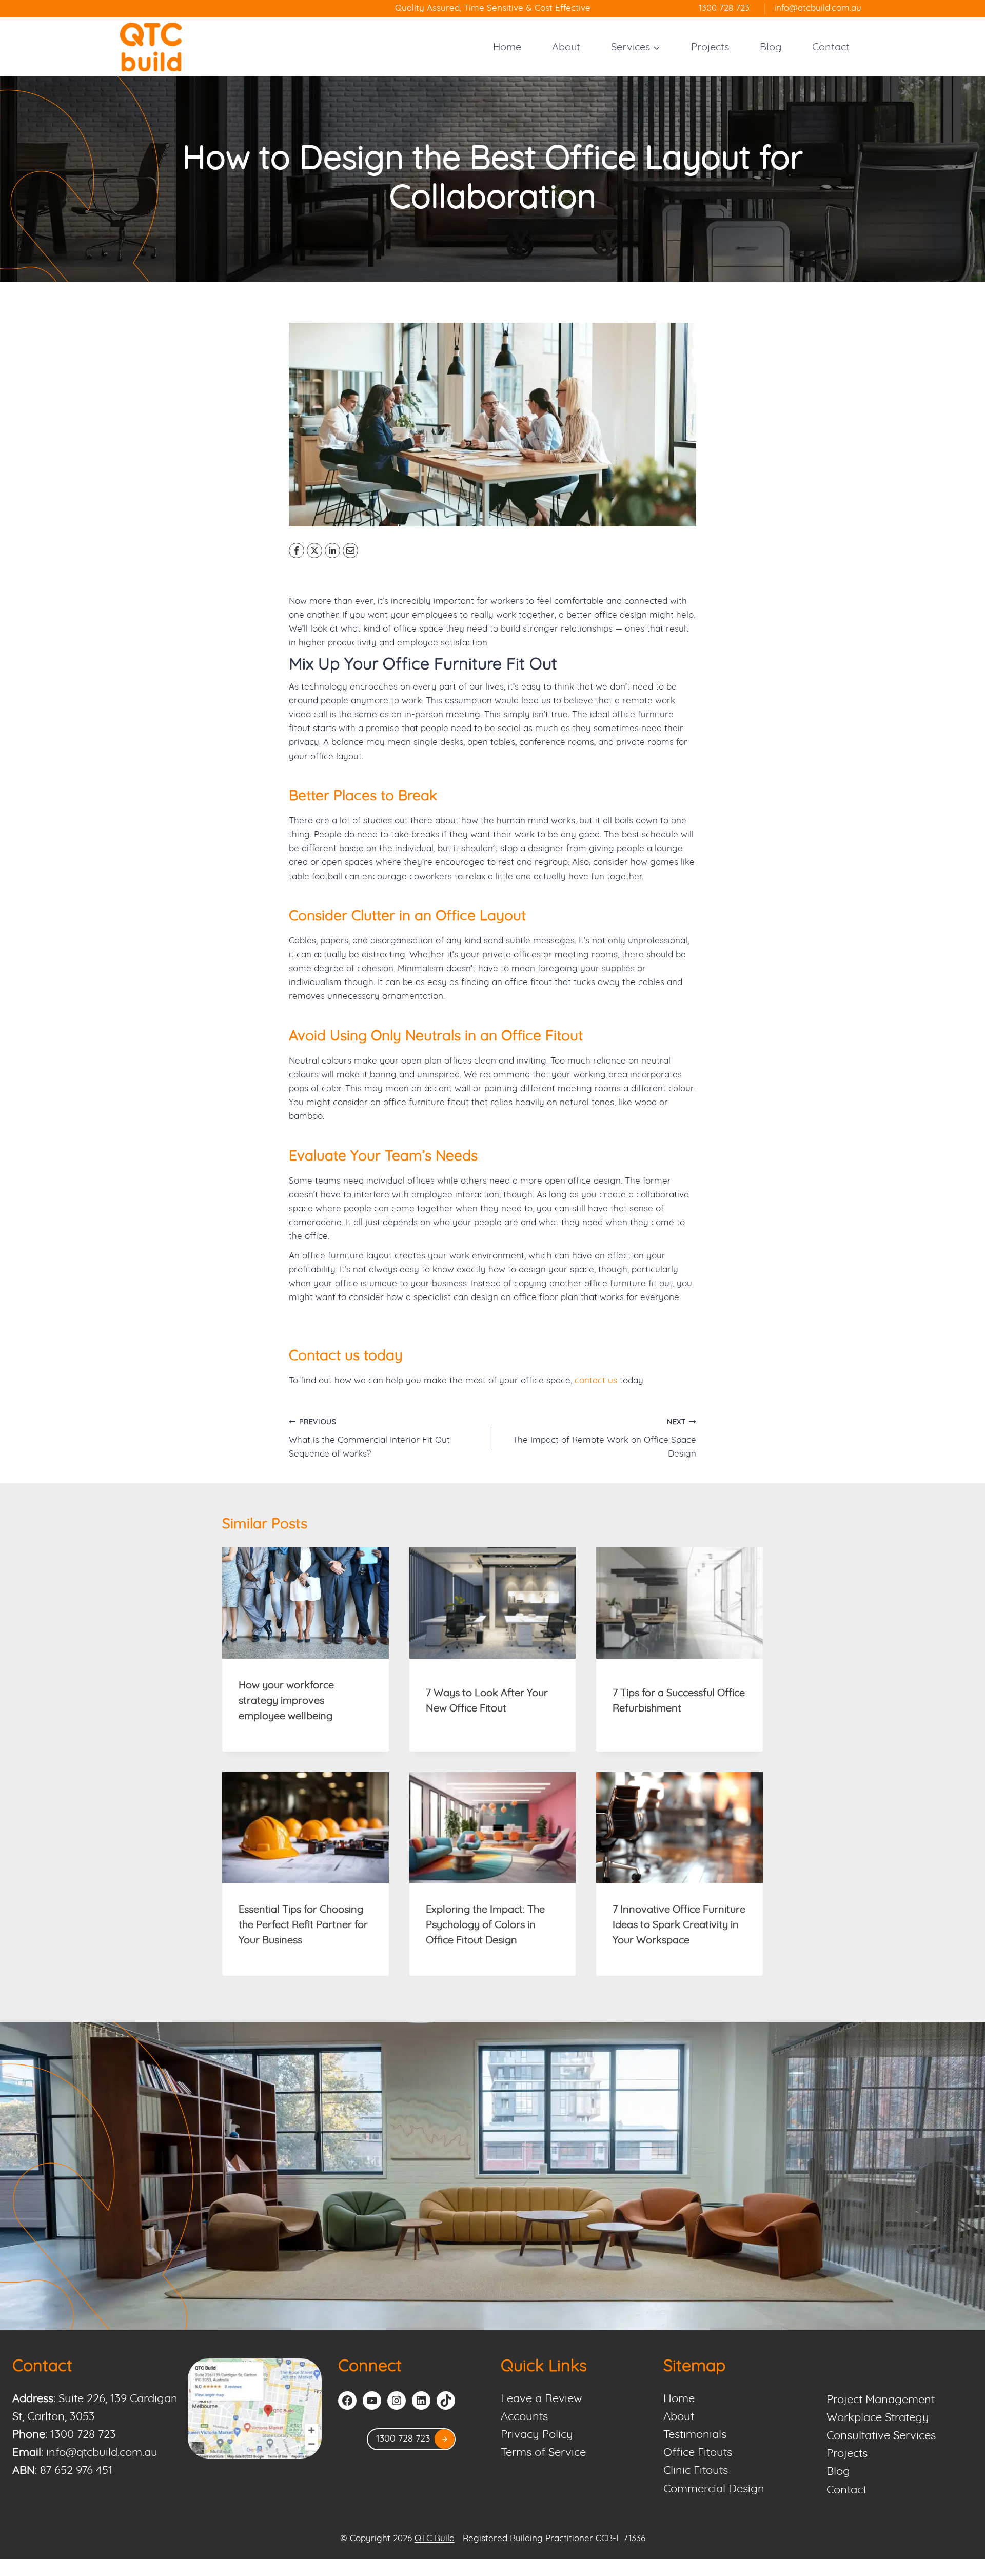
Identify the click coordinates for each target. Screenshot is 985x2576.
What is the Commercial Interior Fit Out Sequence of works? (369, 1439)
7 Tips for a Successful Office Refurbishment (679, 1701)
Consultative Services (881, 2436)
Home (507, 47)
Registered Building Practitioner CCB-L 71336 (554, 2539)
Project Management (881, 2400)
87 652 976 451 (76, 2471)
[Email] (350, 550)
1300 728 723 (83, 2435)
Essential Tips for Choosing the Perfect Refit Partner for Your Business (303, 1925)
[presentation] (306, 1603)
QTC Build (435, 2539)
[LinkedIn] (332, 550)
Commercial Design (714, 2489)
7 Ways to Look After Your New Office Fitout (487, 1701)
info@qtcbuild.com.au (102, 2453)
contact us (596, 1381)
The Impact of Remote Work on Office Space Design (604, 1439)
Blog (771, 47)
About (566, 47)
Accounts (524, 2417)
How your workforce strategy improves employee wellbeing (286, 1701)
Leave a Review (541, 2399)
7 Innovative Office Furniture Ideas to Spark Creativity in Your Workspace (679, 1925)
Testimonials (695, 2435)
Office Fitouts (698, 2453)
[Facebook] (297, 550)
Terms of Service (543, 2453)
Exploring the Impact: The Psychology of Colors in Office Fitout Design (485, 1925)
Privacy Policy (537, 2435)
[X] (314, 550)
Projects (710, 47)
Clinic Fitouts (696, 2471)
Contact (831, 47)
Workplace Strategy (878, 2418)
